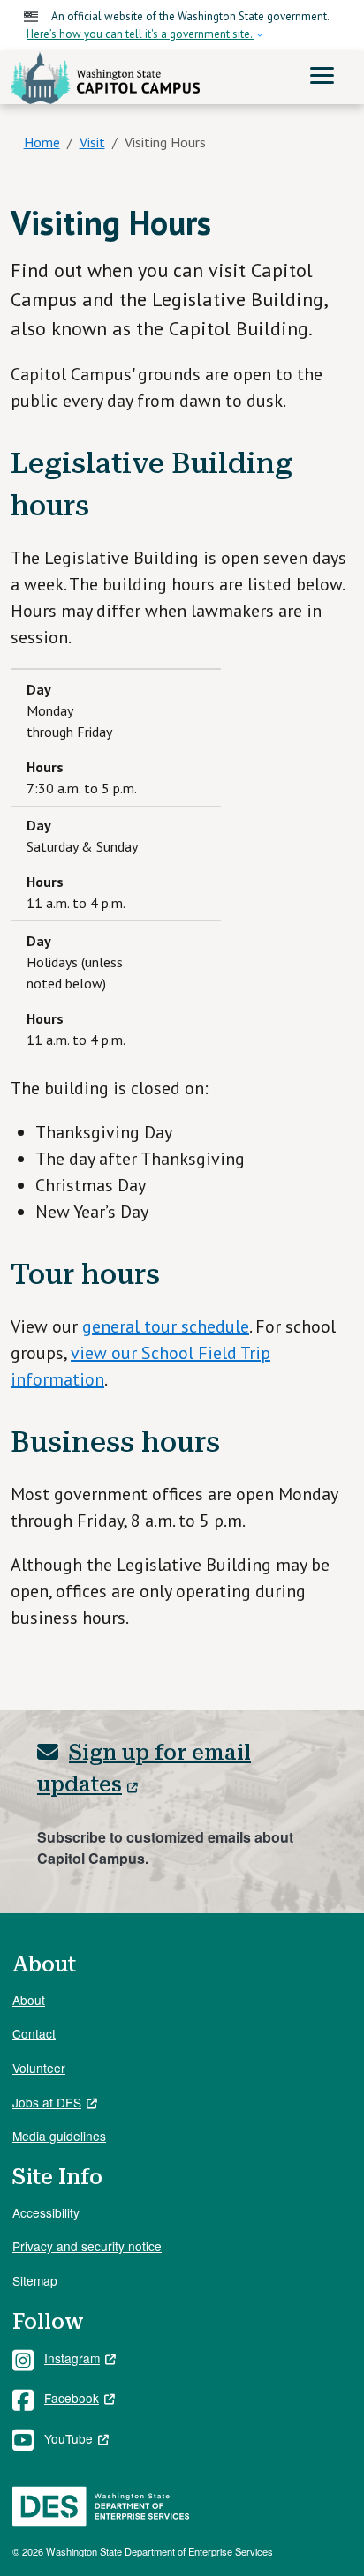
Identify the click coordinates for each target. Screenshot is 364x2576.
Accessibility (46, 2212)
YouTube (68, 2438)
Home (42, 142)
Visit (92, 142)
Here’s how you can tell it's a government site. (140, 34)
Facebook (72, 2398)
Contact (34, 2033)
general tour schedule (166, 1326)
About (29, 2000)
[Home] (105, 78)
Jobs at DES (47, 2102)
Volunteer (39, 2068)
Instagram (72, 2358)
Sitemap (35, 2280)
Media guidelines (59, 2136)
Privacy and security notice (87, 2246)
